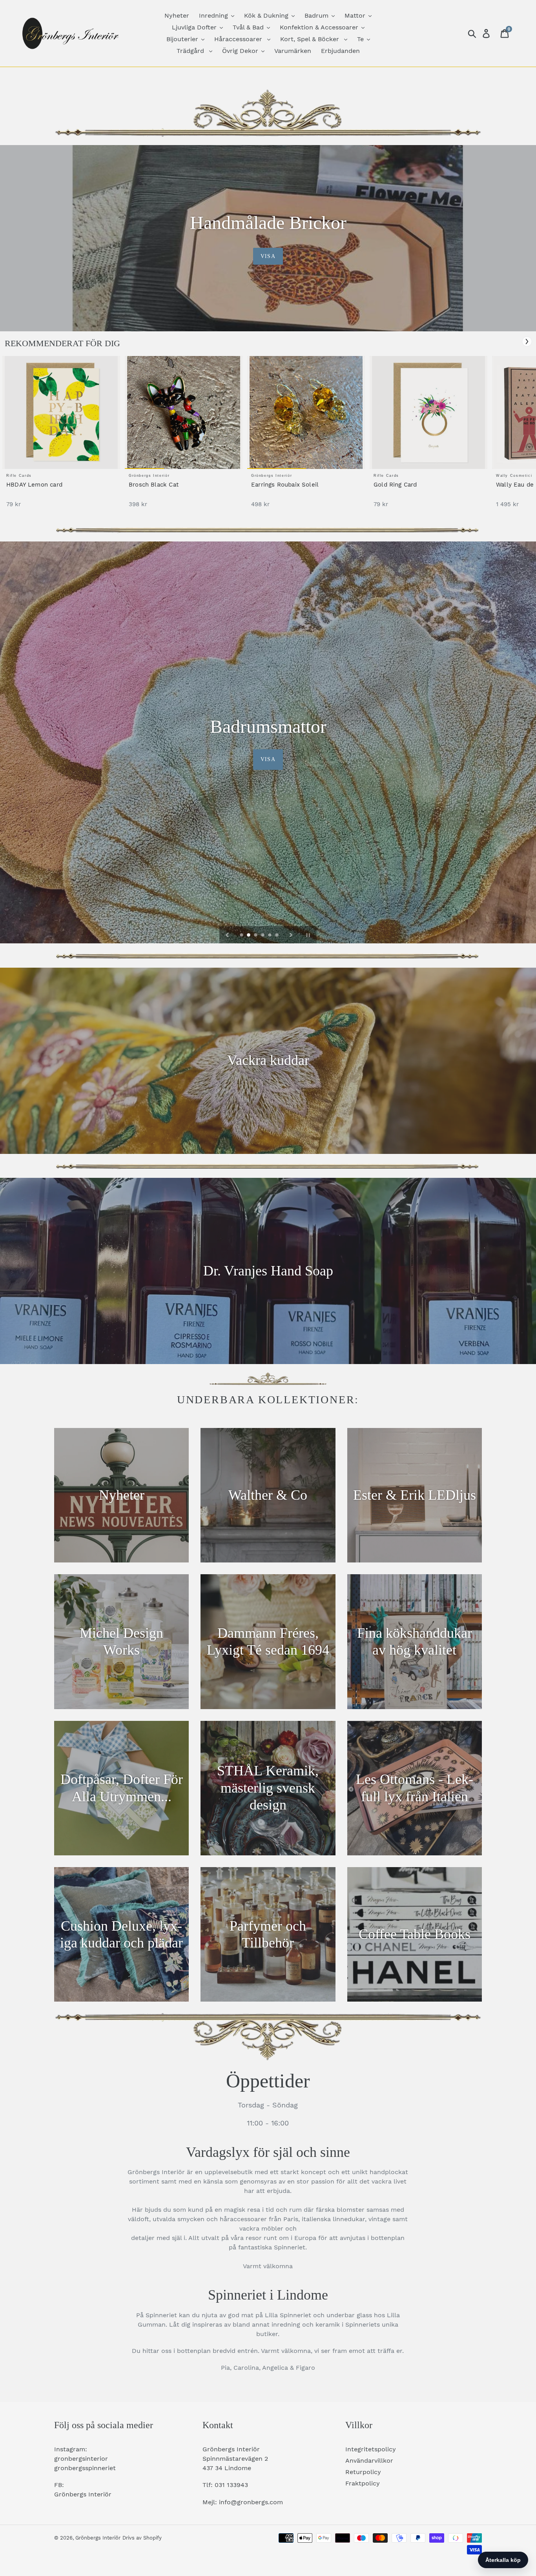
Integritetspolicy (371, 2449)
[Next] (527, 342)
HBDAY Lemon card (34, 485)
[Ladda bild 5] (270, 936)
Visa (268, 256)
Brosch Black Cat (154, 485)
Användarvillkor (369, 2461)
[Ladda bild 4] (263, 936)
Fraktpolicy (363, 2483)
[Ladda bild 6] (277, 936)
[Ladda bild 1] (242, 936)
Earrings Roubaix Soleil (285, 485)
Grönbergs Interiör (98, 2538)
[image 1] (61, 412)
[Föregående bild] (227, 935)
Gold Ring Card (395, 485)
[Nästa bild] (291, 935)
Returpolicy (363, 2472)
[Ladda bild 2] (249, 936)
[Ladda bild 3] (256, 936)
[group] (61, 436)
